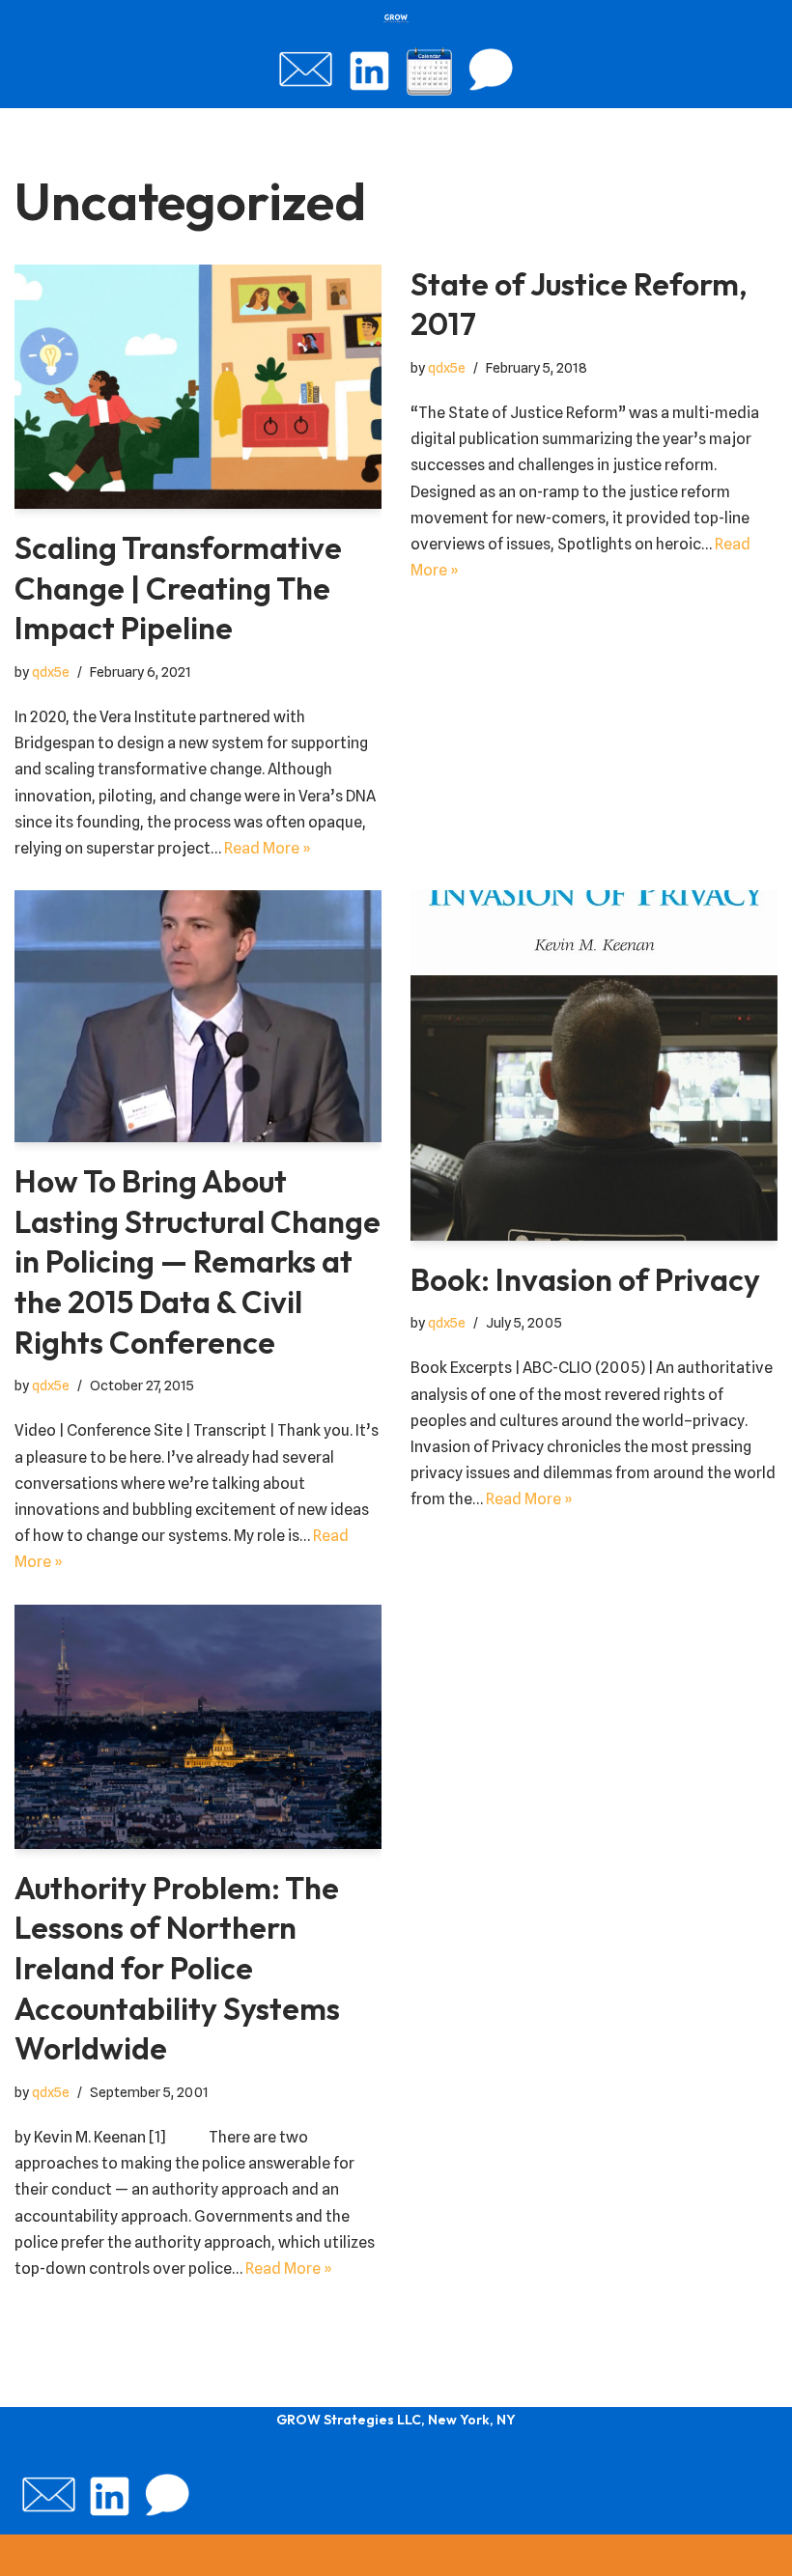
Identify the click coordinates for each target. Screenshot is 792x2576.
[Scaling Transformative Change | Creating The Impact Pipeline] (198, 387)
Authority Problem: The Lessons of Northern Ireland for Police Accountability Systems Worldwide (177, 1968)
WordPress (463, 2555)
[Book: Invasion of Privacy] (594, 1065)
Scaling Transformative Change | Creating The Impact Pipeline (178, 588)
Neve (309, 2555)
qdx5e (51, 672)
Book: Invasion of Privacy (585, 1279)
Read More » (268, 848)
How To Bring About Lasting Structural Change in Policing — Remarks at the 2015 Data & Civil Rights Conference (198, 1261)
